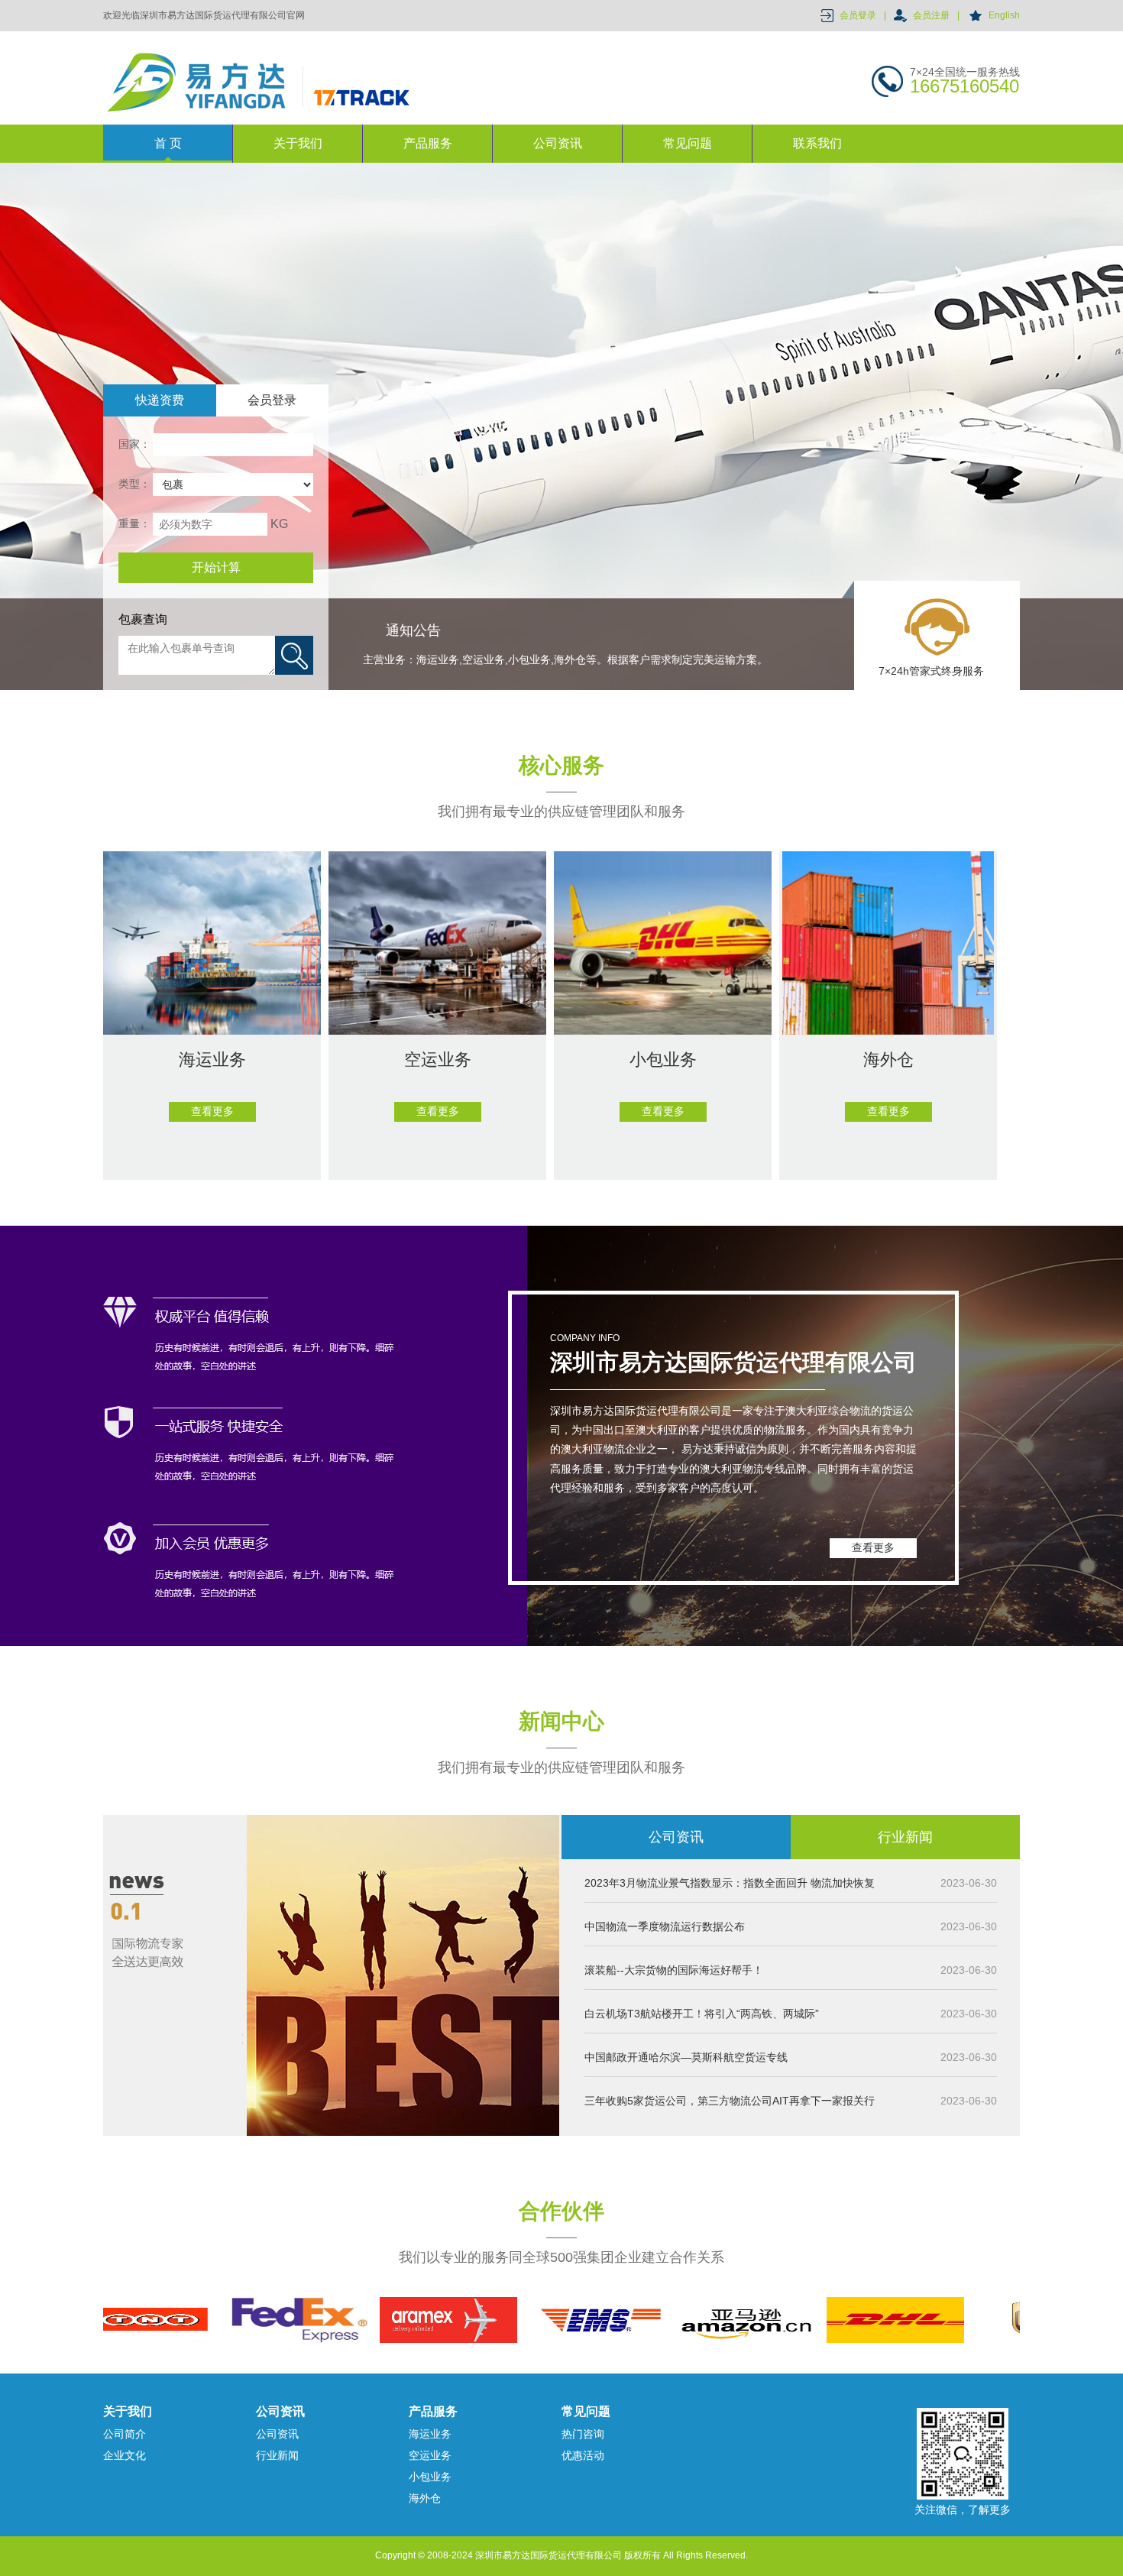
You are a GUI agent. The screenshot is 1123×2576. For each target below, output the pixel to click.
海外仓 (425, 2498)
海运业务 (430, 2434)
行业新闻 (905, 1837)
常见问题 (688, 143)
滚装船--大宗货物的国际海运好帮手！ (674, 1970)
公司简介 (125, 2434)
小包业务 (430, 2477)
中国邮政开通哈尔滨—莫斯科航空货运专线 (686, 2057)
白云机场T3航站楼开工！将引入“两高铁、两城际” (702, 2014)
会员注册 (931, 15)
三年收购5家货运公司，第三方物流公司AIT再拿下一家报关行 (730, 2101)
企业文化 (125, 2455)
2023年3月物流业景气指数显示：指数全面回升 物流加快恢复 (730, 1883)
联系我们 (817, 143)
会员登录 (858, 15)
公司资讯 (558, 143)
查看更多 (873, 1547)
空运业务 (430, 2455)
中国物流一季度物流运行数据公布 (665, 1926)
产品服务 (428, 143)
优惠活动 (583, 2455)
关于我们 (298, 143)
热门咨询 (583, 2434)
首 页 (168, 143)
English (1004, 15)
